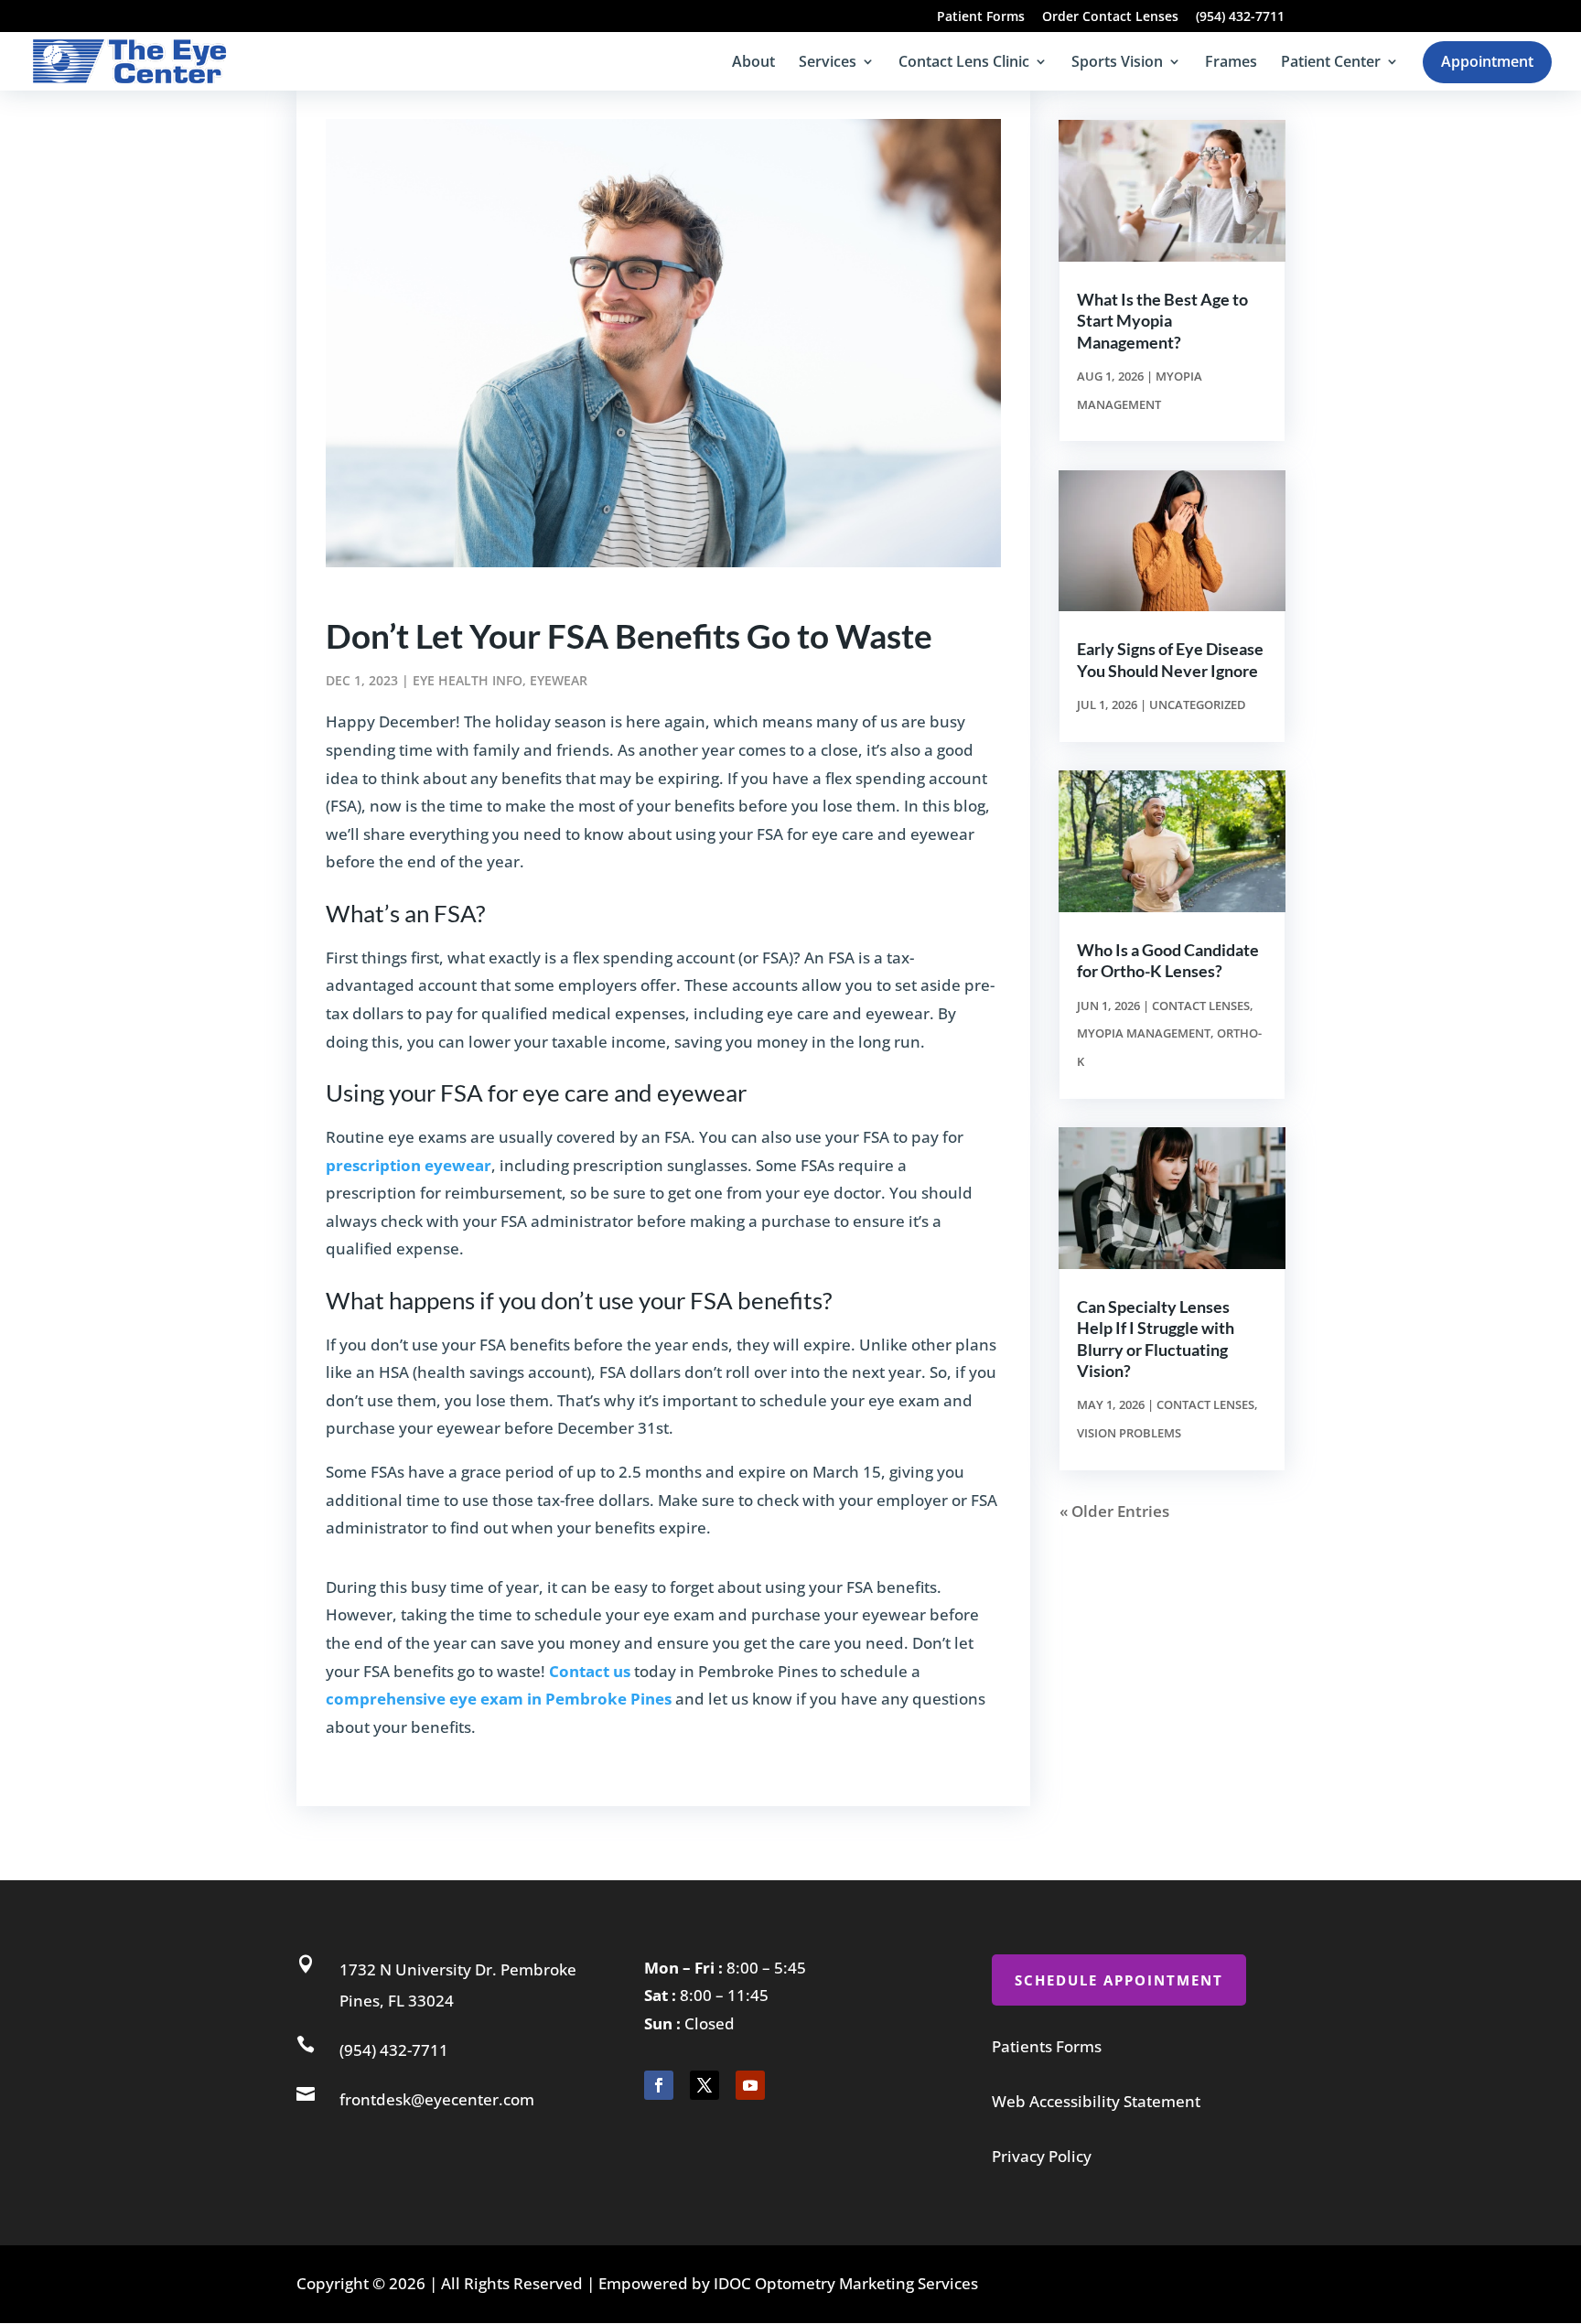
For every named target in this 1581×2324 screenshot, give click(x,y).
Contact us (590, 1671)
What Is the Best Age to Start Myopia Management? (1162, 321)
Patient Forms (981, 17)
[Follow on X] (704, 2085)
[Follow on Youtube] (750, 2085)
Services (828, 63)
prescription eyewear (409, 1165)
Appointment (1487, 61)
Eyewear (559, 680)
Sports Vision (1117, 63)
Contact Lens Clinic (964, 63)
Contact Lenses (1201, 1006)
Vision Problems (1129, 1433)
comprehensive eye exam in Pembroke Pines (499, 1699)
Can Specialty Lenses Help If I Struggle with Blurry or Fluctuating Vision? (1156, 1339)
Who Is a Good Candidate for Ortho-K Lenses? (1168, 960)
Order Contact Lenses (1110, 17)
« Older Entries (1114, 1511)
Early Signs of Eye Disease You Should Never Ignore (1170, 659)
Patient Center (1331, 63)
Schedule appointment (1119, 1980)
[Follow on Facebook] (659, 2085)
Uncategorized (1198, 705)
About (753, 63)
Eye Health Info (468, 680)
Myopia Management (1144, 1033)
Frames (1231, 63)
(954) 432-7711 (1240, 17)
